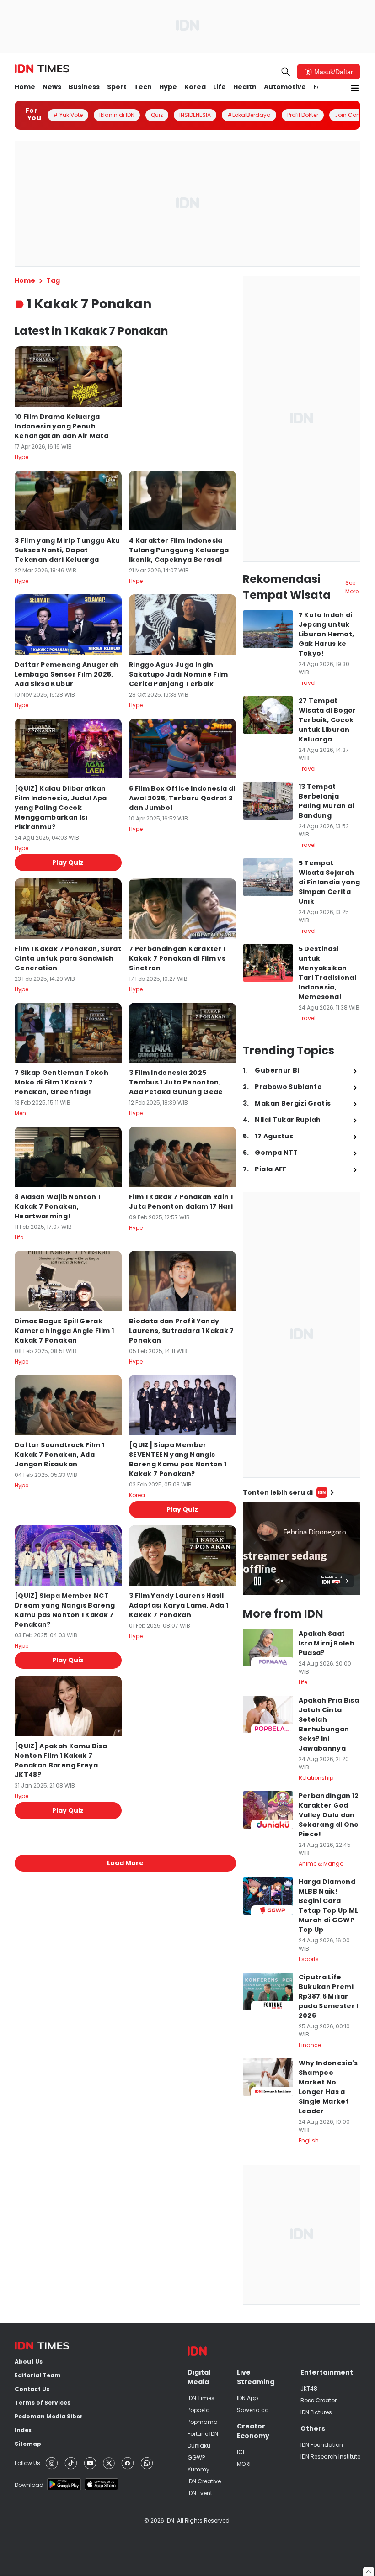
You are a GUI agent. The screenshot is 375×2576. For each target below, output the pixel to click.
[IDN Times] (42, 69)
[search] (286, 72)
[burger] (355, 88)
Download (29, 2485)
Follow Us (27, 2463)
